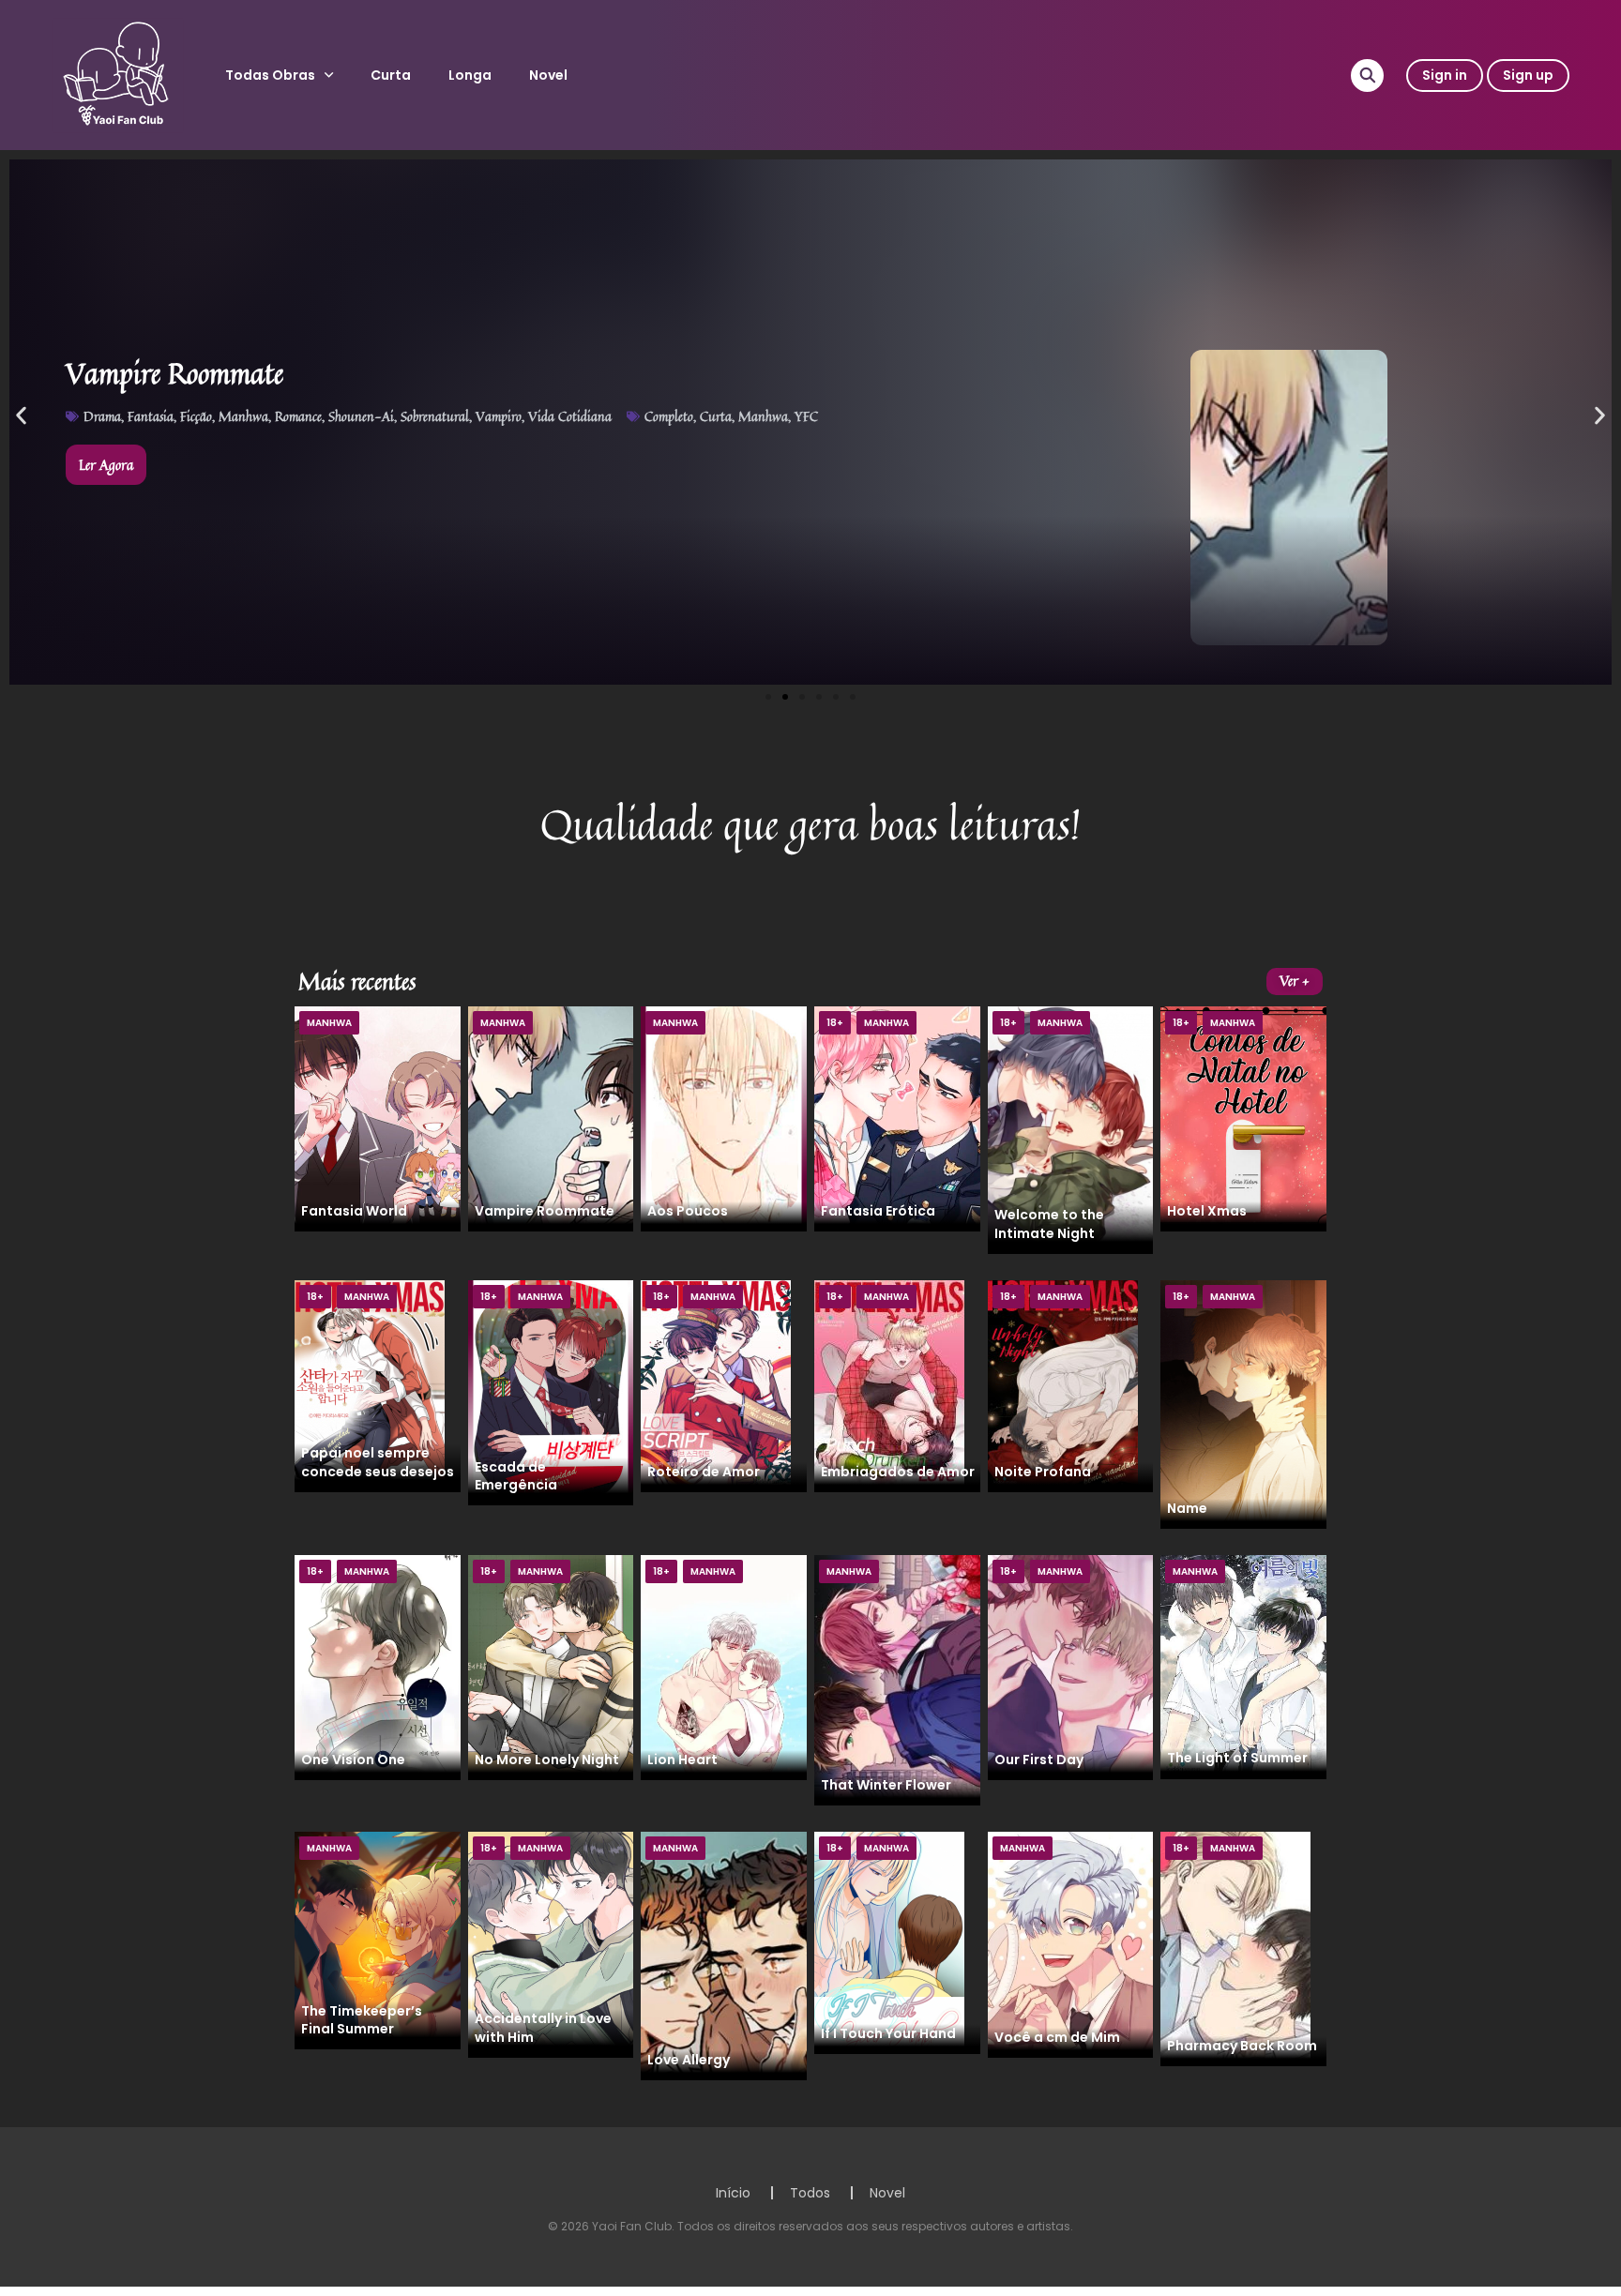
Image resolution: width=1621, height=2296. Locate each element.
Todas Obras (270, 75)
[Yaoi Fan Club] (118, 74)
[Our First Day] (1071, 1667)
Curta (391, 75)
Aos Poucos (688, 1211)
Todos (810, 2193)
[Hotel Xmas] (1243, 1118)
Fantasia (151, 416)
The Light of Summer (1237, 1758)
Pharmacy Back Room (1242, 2046)
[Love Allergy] (724, 1956)
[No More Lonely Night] (551, 1667)
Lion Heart (682, 1760)
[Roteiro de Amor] (716, 1385)
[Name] (1243, 1403)
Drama (102, 416)
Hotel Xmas (1207, 1211)
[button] (21, 416)
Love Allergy (689, 2060)
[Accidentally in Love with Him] (551, 1943)
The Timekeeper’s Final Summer (362, 2020)
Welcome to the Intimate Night (1049, 1224)
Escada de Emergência (516, 1476)
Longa (470, 75)
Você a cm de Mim (1057, 2037)
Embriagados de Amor (898, 1472)
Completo (669, 416)
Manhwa (243, 416)
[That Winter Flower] (897, 1679)
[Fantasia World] (378, 1118)
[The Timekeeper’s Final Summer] (378, 1940)
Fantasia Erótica (878, 1211)
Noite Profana (1043, 1472)
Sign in (1445, 75)
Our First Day (1039, 1760)
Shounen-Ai (361, 416)
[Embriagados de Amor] (889, 1385)
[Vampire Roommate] (551, 1118)
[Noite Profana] (1063, 1385)
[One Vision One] (378, 1667)
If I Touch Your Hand (888, 2033)
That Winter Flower (886, 1785)
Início (733, 2193)
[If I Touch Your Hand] (889, 1942)
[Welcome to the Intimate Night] (1071, 1129)
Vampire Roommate (545, 1211)
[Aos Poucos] (724, 1118)
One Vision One (353, 1760)
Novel (548, 75)
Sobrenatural (435, 416)
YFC (806, 416)
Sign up (1528, 75)
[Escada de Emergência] (551, 1392)
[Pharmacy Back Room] (1235, 1948)
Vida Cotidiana (570, 416)
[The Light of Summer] (1243, 1666)
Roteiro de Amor (704, 1472)
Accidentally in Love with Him (543, 2027)
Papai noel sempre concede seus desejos (378, 1462)
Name (1187, 1508)
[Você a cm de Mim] (1071, 1943)
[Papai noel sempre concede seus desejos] (370, 1385)
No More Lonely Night (547, 1760)
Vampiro (499, 416)
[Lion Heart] (724, 1667)
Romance (298, 416)
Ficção (196, 416)
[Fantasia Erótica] (897, 1118)
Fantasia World (354, 1211)
